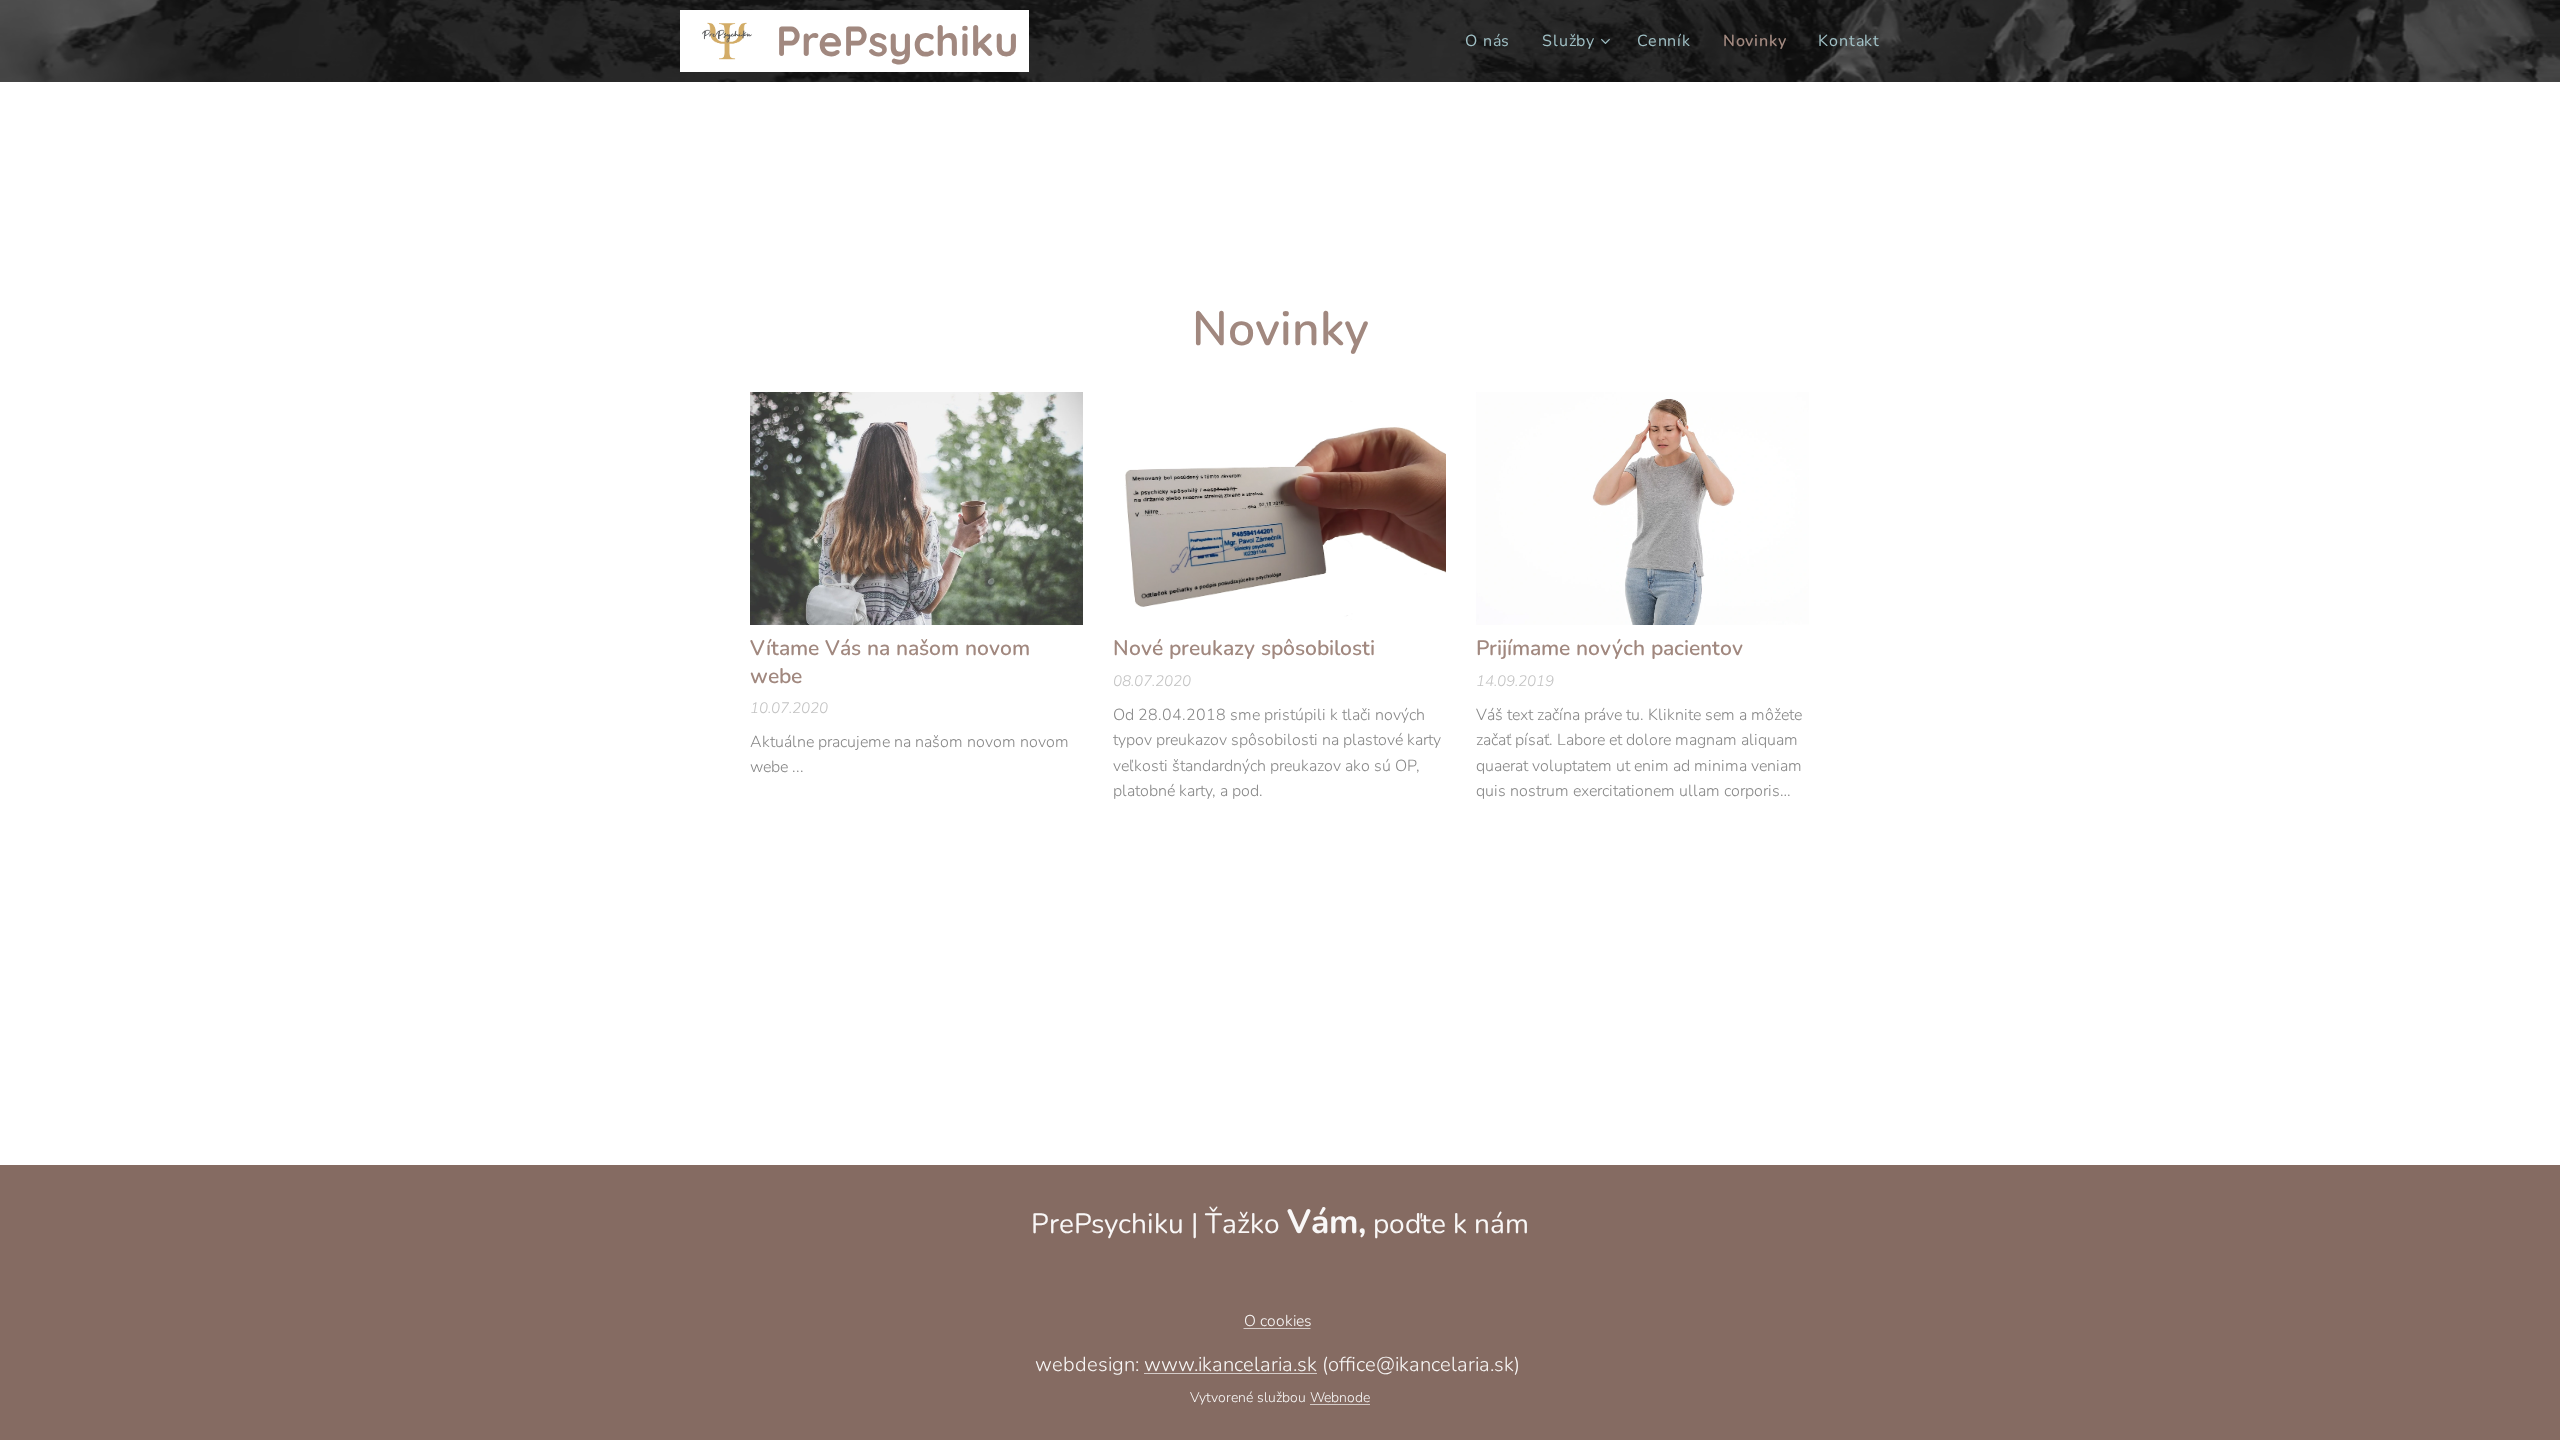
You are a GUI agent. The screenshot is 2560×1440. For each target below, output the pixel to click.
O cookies (1277, 1321)
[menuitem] (1493, 41)
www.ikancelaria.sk (1230, 1364)
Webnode (1340, 1397)
